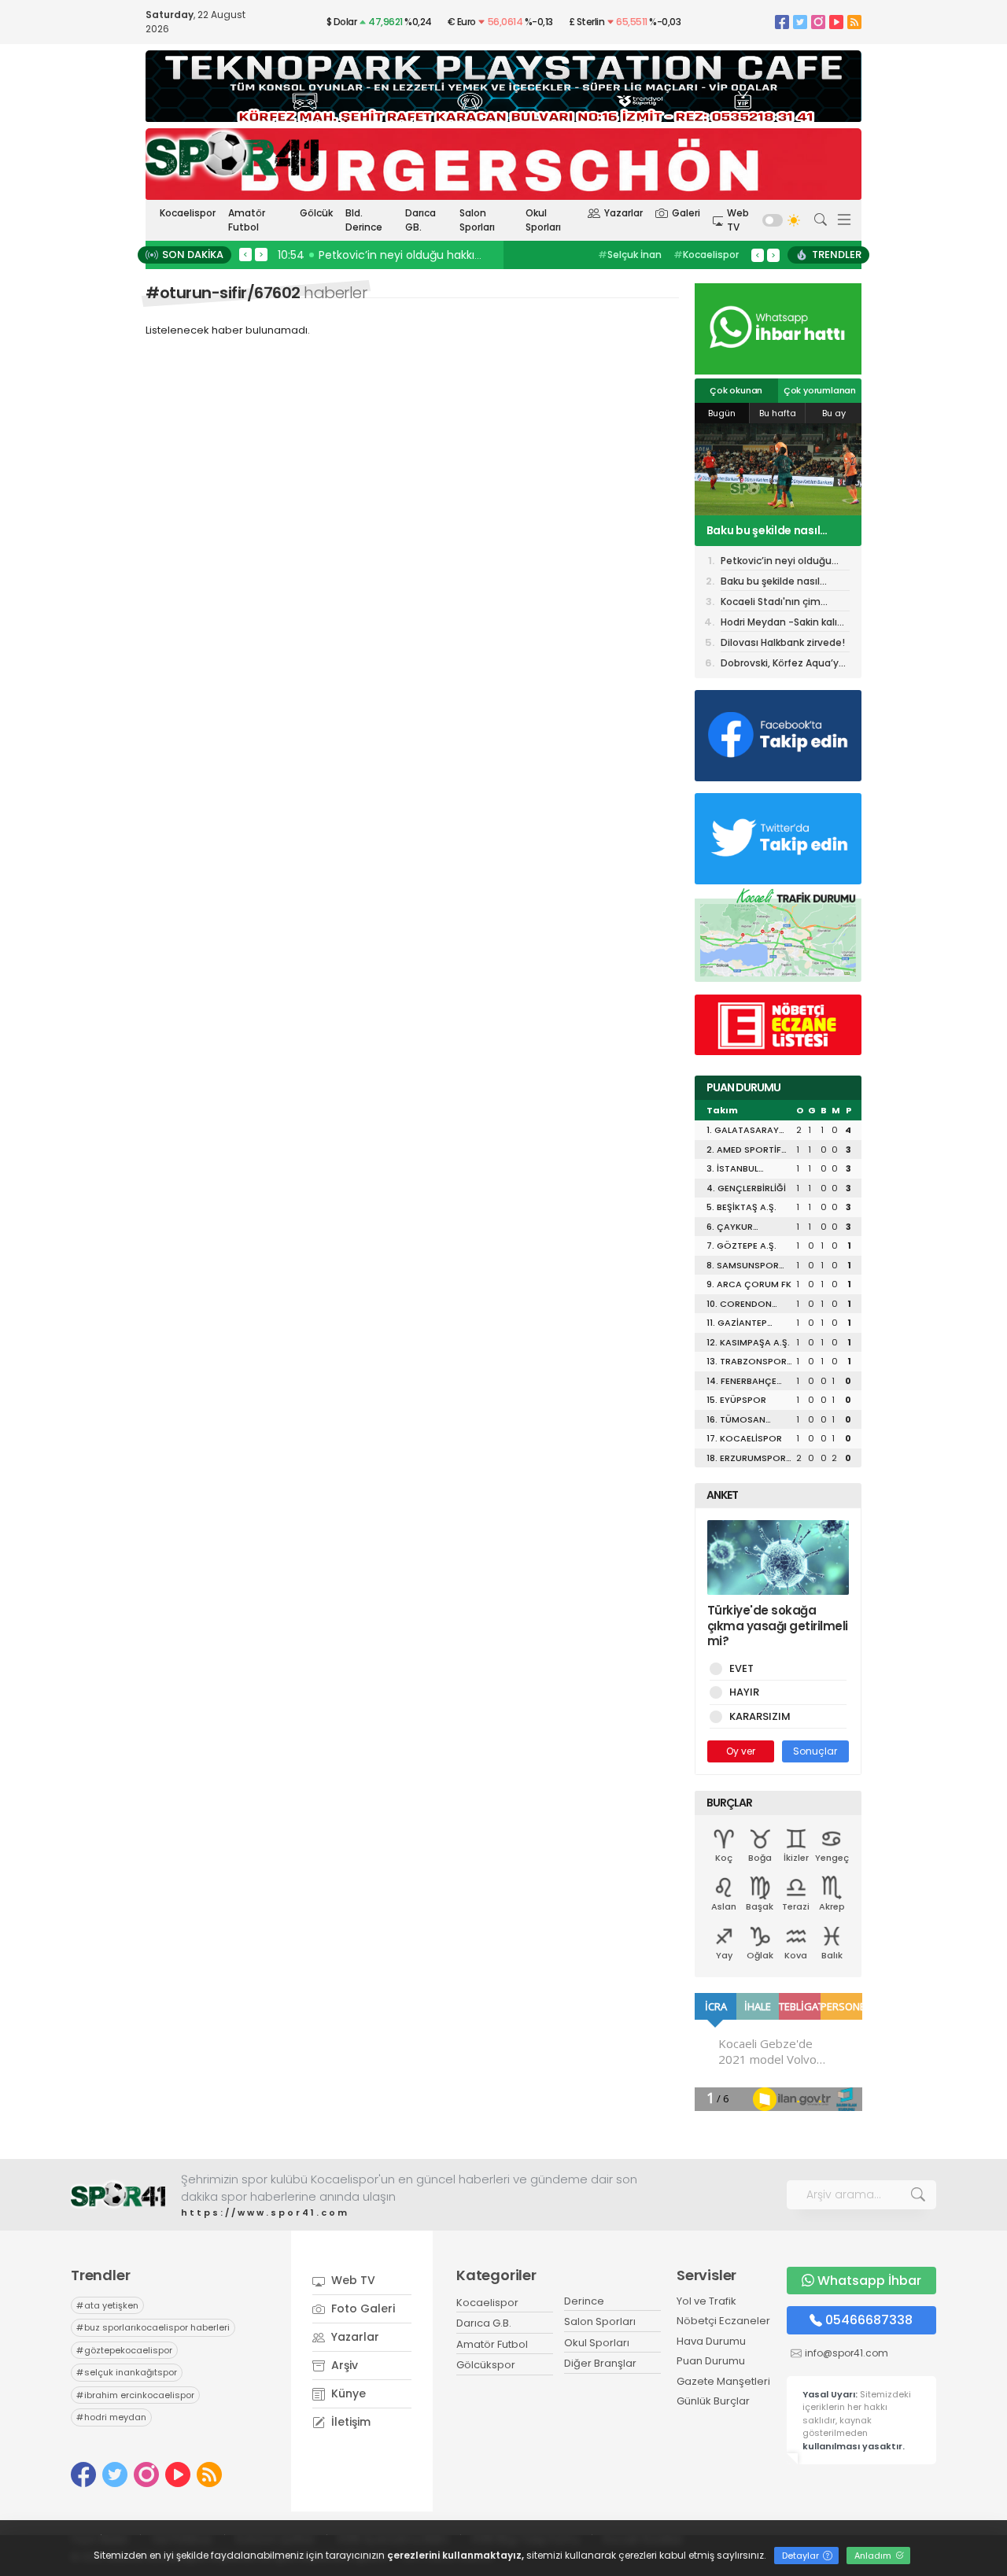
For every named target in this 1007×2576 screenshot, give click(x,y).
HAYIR (744, 1692)
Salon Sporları (477, 220)
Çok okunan (736, 390)
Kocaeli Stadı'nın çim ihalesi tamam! (765, 530)
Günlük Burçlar (713, 2401)
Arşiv (343, 2365)
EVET (741, 1668)
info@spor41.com (847, 2353)
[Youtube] (836, 22)
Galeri (686, 213)
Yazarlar (623, 213)
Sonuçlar (815, 1751)
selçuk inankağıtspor (127, 2372)
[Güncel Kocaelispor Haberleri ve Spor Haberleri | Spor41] (232, 153)
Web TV (738, 220)
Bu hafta (778, 413)
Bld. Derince (364, 220)
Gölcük (316, 213)
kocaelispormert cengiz (645, 262)
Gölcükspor (486, 2365)
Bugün (722, 413)
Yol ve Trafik (706, 2301)
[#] (118, 2195)
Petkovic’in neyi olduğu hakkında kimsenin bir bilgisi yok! (776, 562)
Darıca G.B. (484, 2323)
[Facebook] (782, 22)
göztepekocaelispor (124, 2350)
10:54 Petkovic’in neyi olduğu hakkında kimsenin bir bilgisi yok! (450, 255)
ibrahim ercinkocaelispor (135, 2395)
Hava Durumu (711, 2341)
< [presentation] (245, 254)
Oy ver (741, 1751)
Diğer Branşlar (600, 2363)
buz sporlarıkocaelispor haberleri (153, 2327)
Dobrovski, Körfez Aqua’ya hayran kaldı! (783, 664)
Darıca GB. (421, 220)
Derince (584, 2301)
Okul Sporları (543, 220)
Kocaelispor (188, 213)
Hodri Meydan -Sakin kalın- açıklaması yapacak (785, 624)
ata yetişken (107, 2305)
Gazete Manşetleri (723, 2381)
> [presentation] (261, 254)
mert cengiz (633, 255)
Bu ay (834, 413)
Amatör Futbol (247, 220)
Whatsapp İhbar (869, 2281)
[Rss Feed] (854, 22)
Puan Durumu (711, 2361)
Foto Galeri (361, 2308)
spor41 (701, 255)
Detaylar (802, 2556)
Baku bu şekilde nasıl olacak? (770, 583)
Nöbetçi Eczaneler (723, 2321)
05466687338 (869, 2320)
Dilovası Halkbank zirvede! (783, 642)
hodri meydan (111, 2417)
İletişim (349, 2422)
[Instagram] (818, 22)
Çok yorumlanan (820, 390)
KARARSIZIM (760, 1716)
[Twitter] (800, 22)
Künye (347, 2393)
